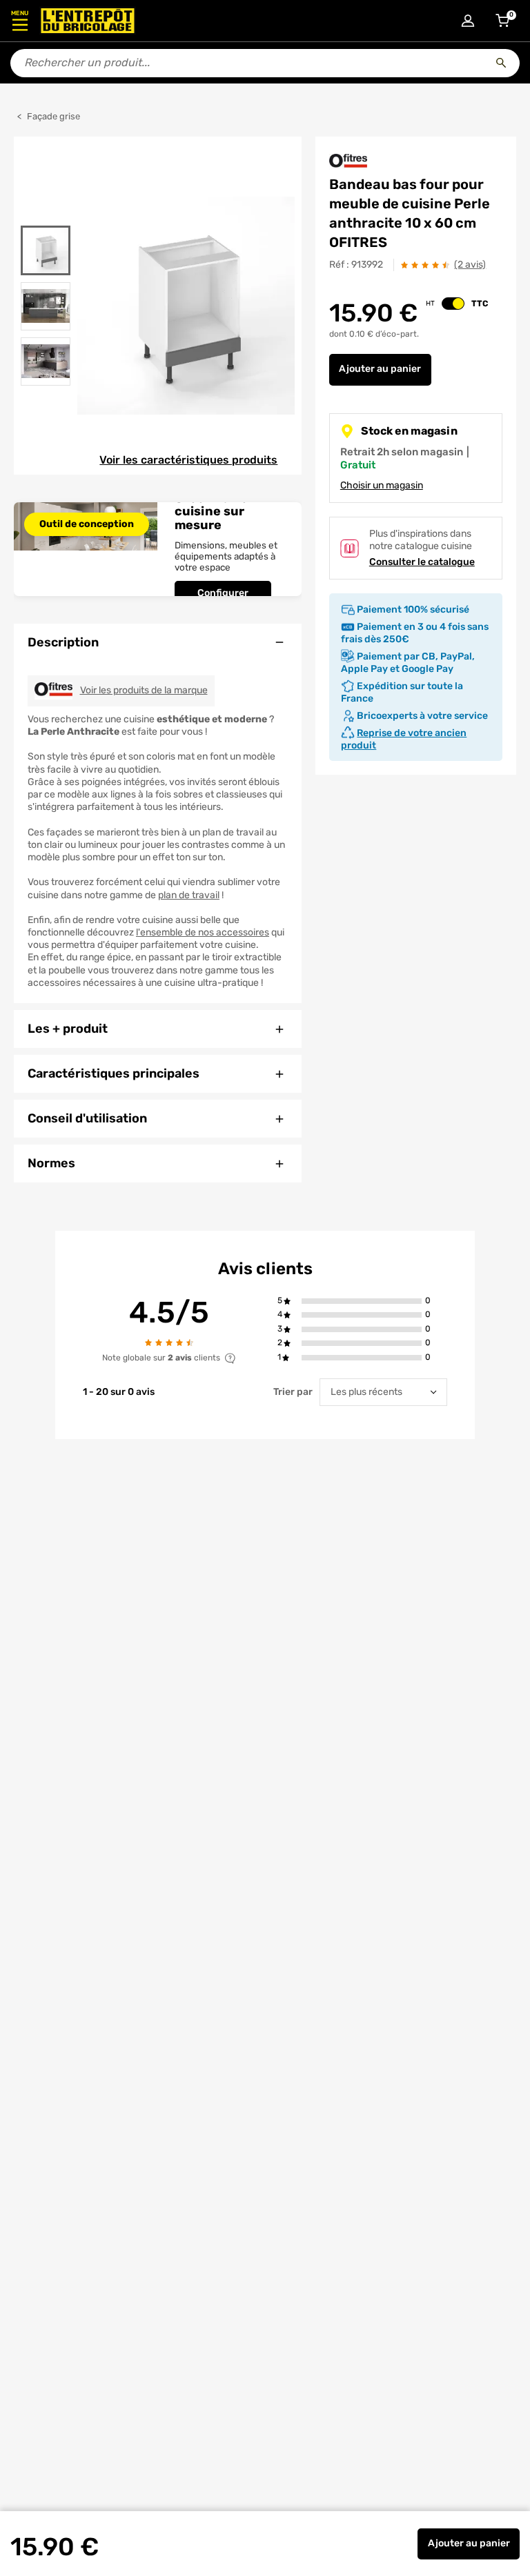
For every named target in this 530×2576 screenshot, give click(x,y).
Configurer (223, 593)
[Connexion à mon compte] (468, 21)
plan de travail (189, 895)
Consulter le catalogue (422, 562)
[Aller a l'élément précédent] (45, 217)
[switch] (453, 304)
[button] (361, 1301)
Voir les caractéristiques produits (188, 460)
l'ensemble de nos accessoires (203, 932)
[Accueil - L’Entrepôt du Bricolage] (88, 21)
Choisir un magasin (382, 485)
